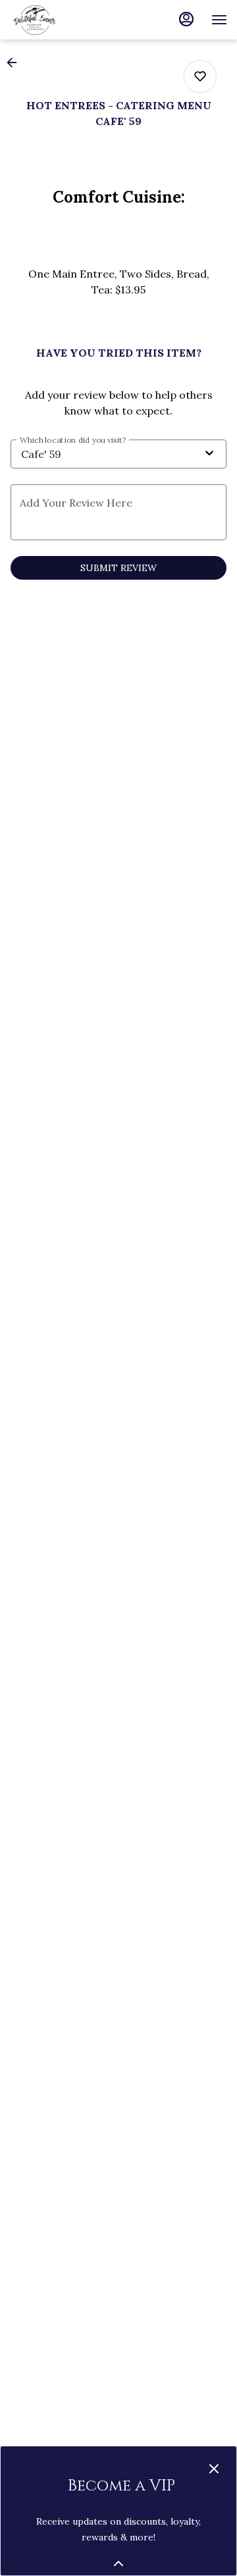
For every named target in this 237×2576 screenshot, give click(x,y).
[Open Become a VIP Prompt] (118, 2563)
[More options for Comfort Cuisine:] (200, 76)
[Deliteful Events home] (69, 20)
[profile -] (186, 19)
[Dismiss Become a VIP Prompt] (214, 2469)
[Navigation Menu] (219, 20)
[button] (16, 63)
